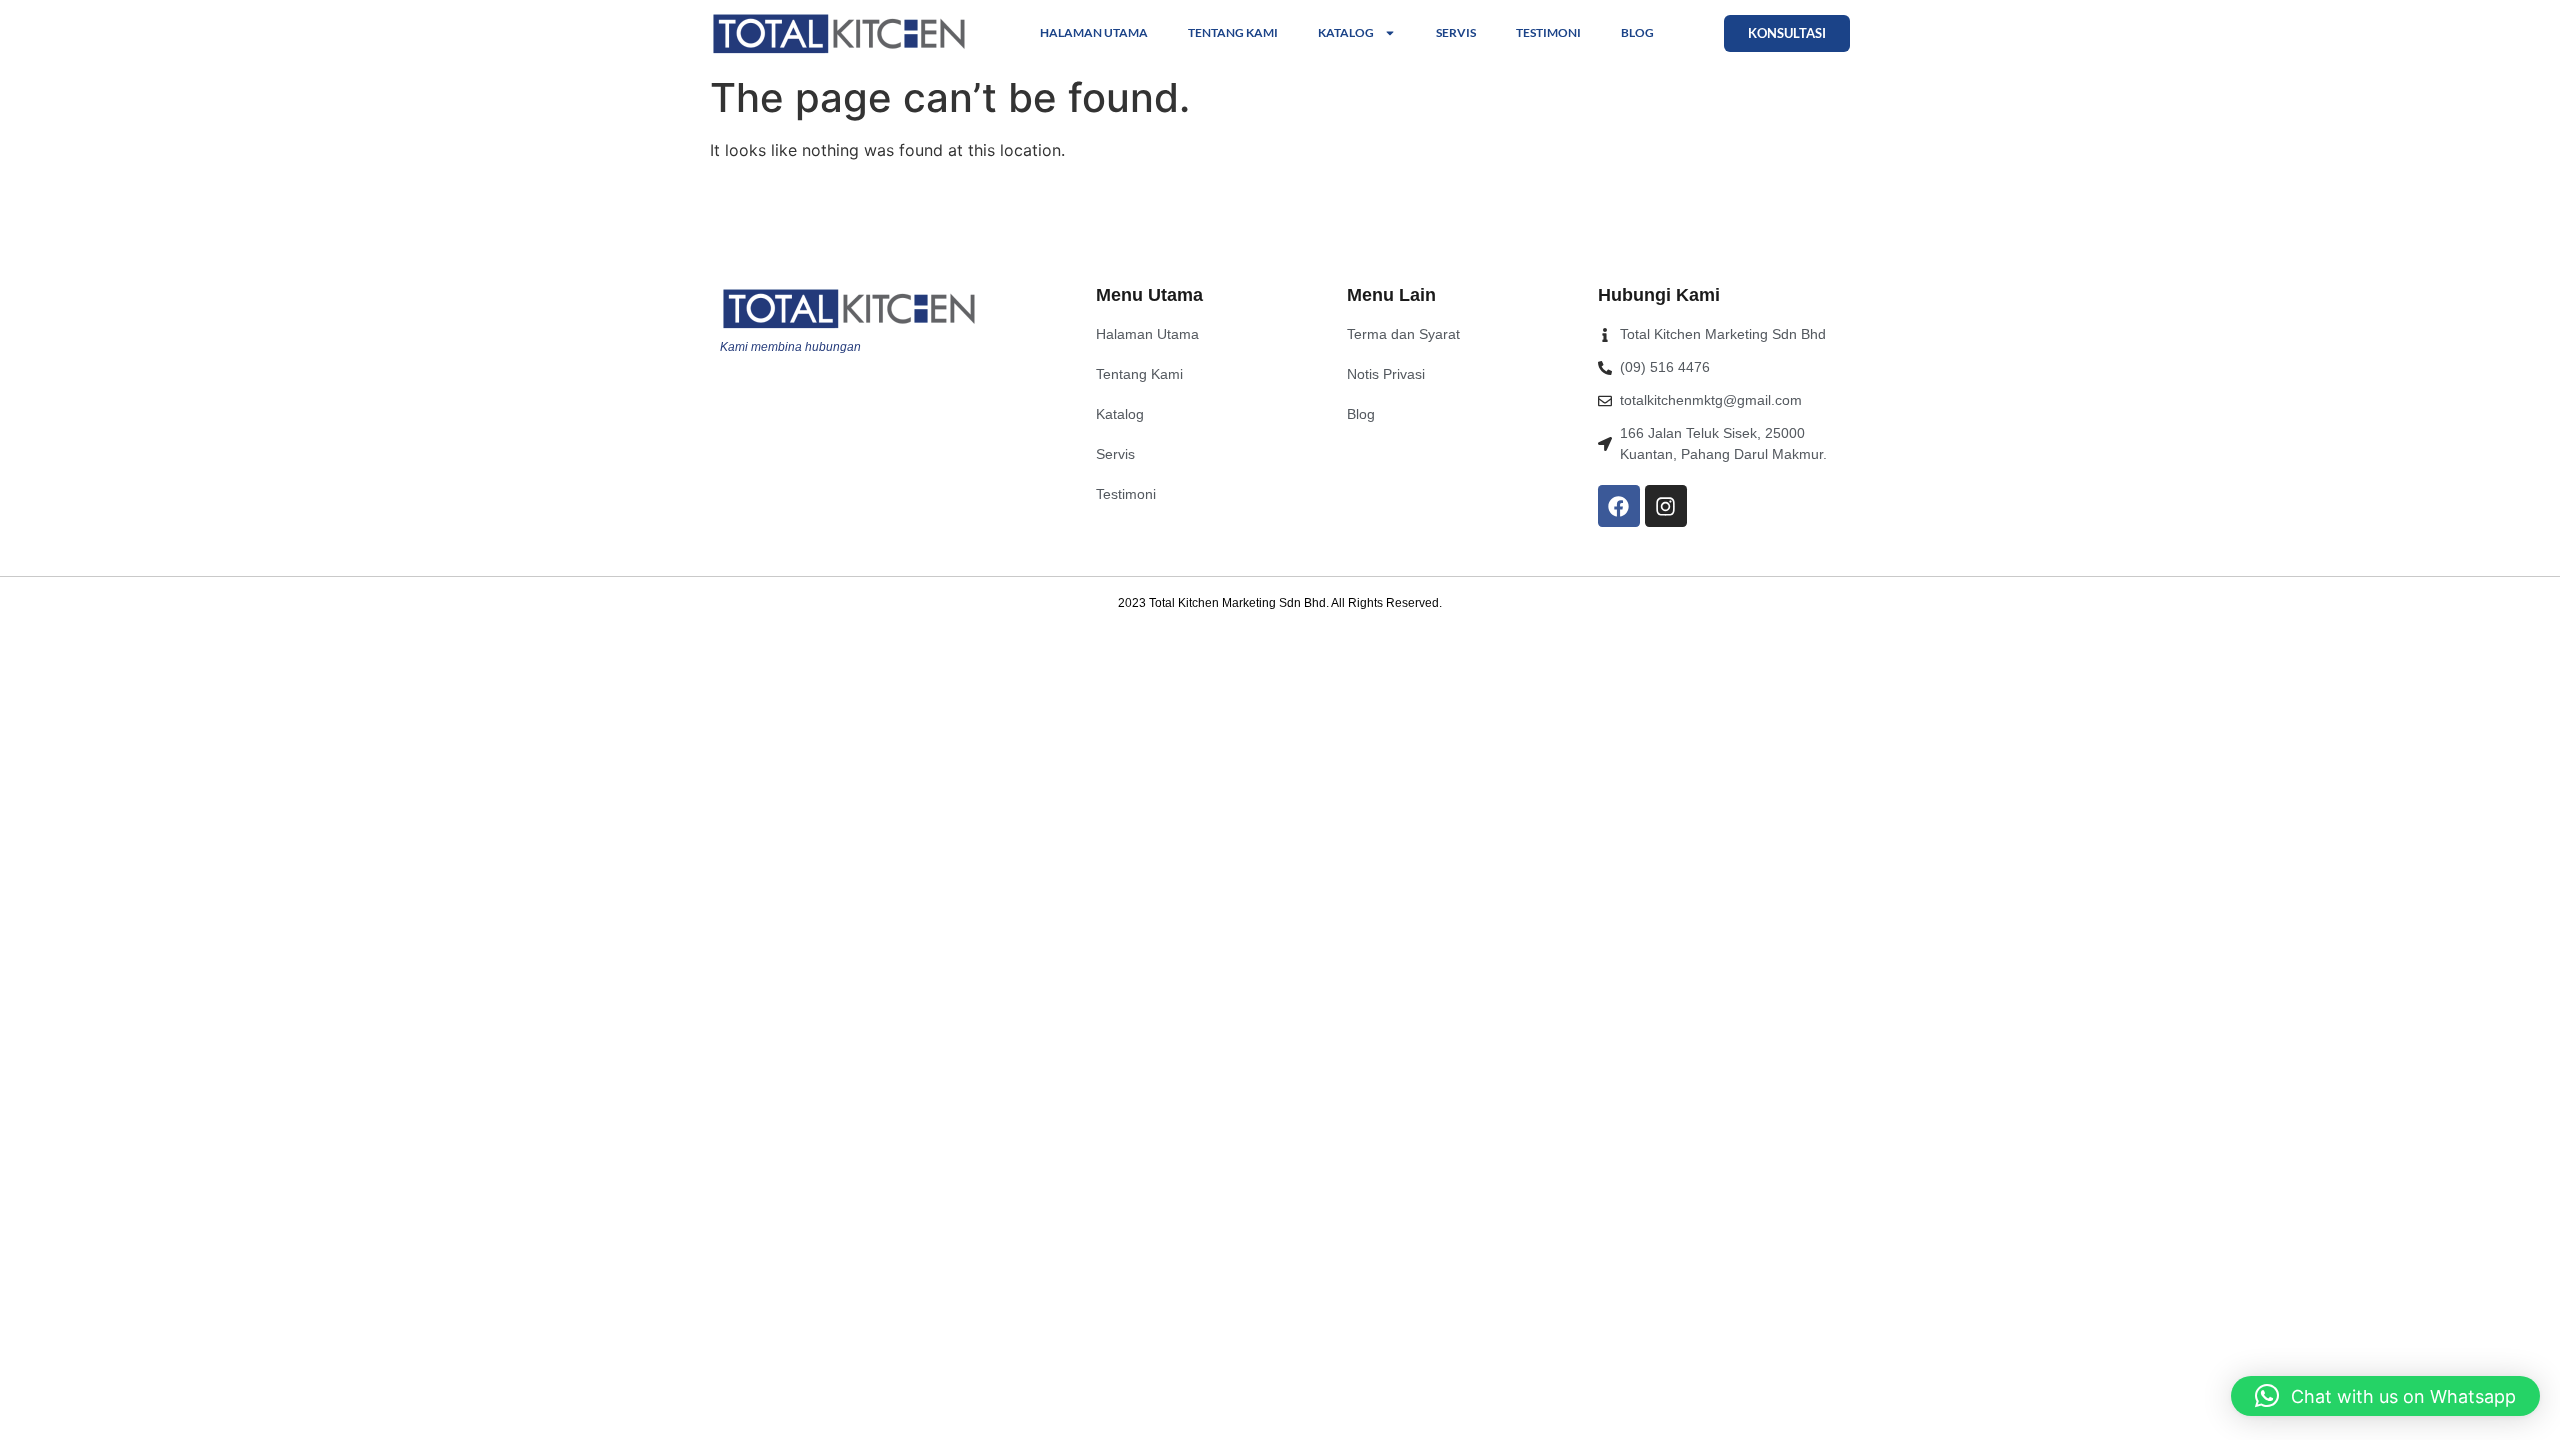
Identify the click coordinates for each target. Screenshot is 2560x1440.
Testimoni (1548, 32)
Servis (1456, 32)
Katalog (1346, 32)
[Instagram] (1666, 506)
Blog (1637, 32)
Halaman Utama (1094, 32)
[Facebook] (1619, 506)
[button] (2385, 1396)
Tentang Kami (1233, 32)
